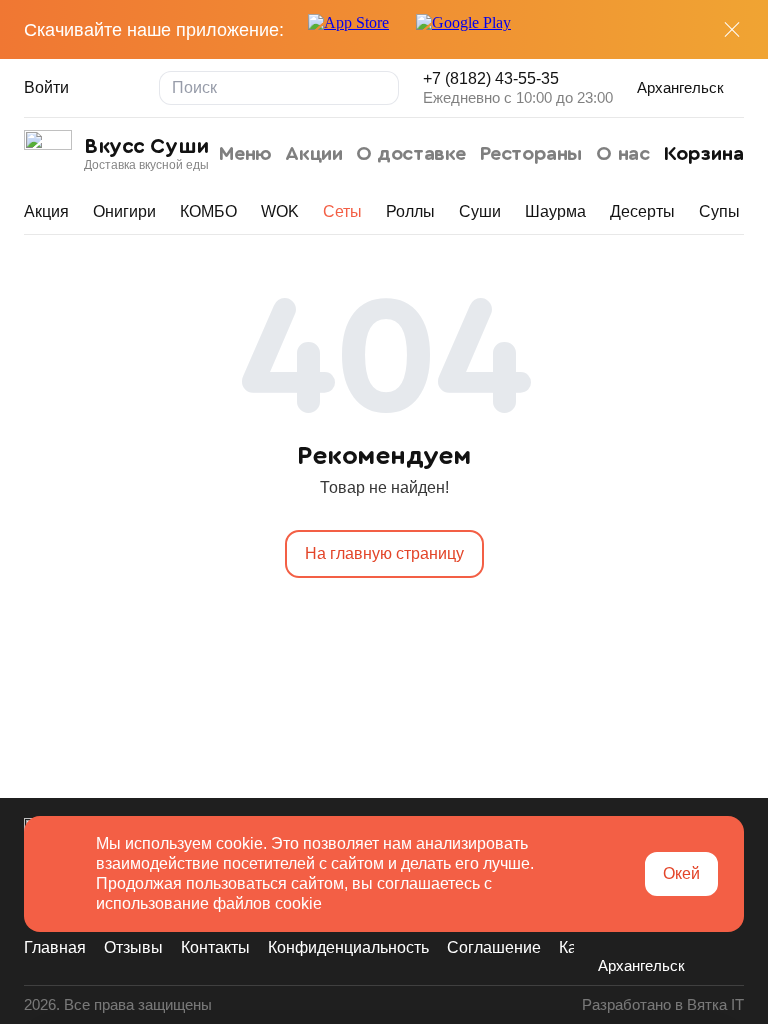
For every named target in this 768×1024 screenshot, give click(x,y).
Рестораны (531, 154)
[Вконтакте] (610, 933)
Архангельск (680, 87)
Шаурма (555, 211)
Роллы (410, 211)
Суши (480, 211)
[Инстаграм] (646, 933)
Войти (46, 87)
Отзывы (133, 947)
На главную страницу (384, 553)
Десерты (642, 211)
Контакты (215, 947)
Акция (46, 211)
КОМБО (208, 211)
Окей (681, 873)
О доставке (411, 154)
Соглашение (494, 947)
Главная (55, 947)
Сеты (342, 211)
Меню (245, 154)
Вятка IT (715, 1004)
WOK (280, 211)
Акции (313, 154)
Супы (719, 211)
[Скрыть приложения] (732, 30)
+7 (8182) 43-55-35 (491, 78)
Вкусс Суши (146, 146)
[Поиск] (382, 88)
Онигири (124, 211)
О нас (622, 154)
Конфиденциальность (348, 947)
